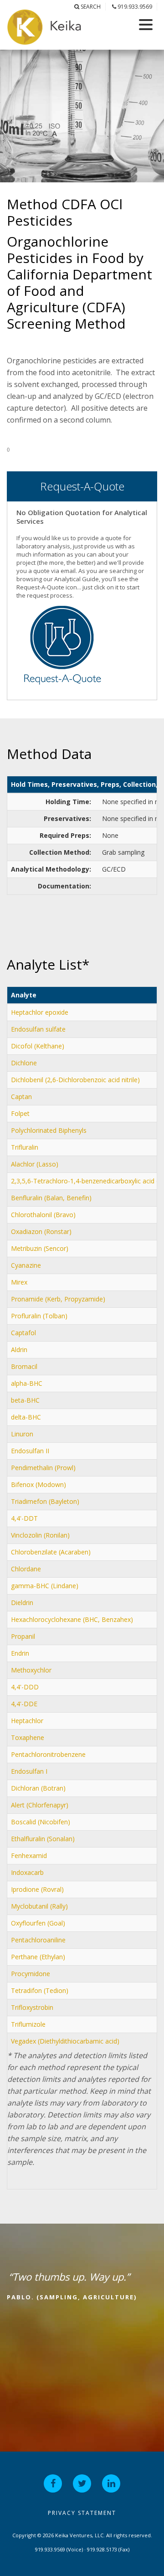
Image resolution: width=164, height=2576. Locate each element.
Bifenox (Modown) (38, 1484)
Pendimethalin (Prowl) (43, 1468)
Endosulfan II (30, 1451)
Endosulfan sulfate (38, 1029)
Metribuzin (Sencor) (40, 1248)
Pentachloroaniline (38, 1940)
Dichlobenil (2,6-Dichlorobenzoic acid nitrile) (75, 1080)
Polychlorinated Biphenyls (49, 1130)
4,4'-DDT (24, 1518)
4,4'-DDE (24, 1704)
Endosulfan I (29, 1771)
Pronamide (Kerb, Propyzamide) (58, 1299)
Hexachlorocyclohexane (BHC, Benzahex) (72, 1619)
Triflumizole (28, 2024)
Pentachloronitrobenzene (48, 1754)
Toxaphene (28, 1737)
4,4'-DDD (25, 1687)
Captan (21, 1097)
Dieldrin (22, 1603)
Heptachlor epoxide (40, 1012)
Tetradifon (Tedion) (40, 1990)
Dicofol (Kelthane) (38, 1046)
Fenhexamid (29, 1856)
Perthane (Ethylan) (38, 1957)
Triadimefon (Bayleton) (45, 1501)
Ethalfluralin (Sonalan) (43, 1839)
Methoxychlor (31, 1670)
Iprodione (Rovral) (37, 1889)
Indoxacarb (27, 1872)
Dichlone (24, 1063)
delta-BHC (26, 1417)
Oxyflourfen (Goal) (38, 1923)
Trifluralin (25, 1147)
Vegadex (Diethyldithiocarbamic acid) (65, 2041)
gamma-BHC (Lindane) (45, 1586)
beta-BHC (25, 1400)
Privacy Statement (82, 2513)
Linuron (22, 1434)
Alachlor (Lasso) (35, 1164)
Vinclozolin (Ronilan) (40, 1535)
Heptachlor (27, 1721)
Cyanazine (26, 1265)
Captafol (23, 1333)
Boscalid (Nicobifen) (41, 1822)
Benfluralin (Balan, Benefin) (51, 1198)
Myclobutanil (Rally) (39, 1906)
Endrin (20, 1653)
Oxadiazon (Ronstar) (41, 1231)
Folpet (20, 1113)
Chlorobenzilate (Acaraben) (51, 1552)
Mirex (19, 1282)
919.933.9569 (134, 7)
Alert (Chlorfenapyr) (40, 1805)
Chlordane (26, 1569)
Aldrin (19, 1350)
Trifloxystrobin (32, 2007)
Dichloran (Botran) (38, 1788)
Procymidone (31, 1974)
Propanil (23, 1636)
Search (90, 7)
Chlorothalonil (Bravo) (43, 1215)
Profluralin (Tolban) (39, 1316)
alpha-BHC (27, 1383)
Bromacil (24, 1366)
